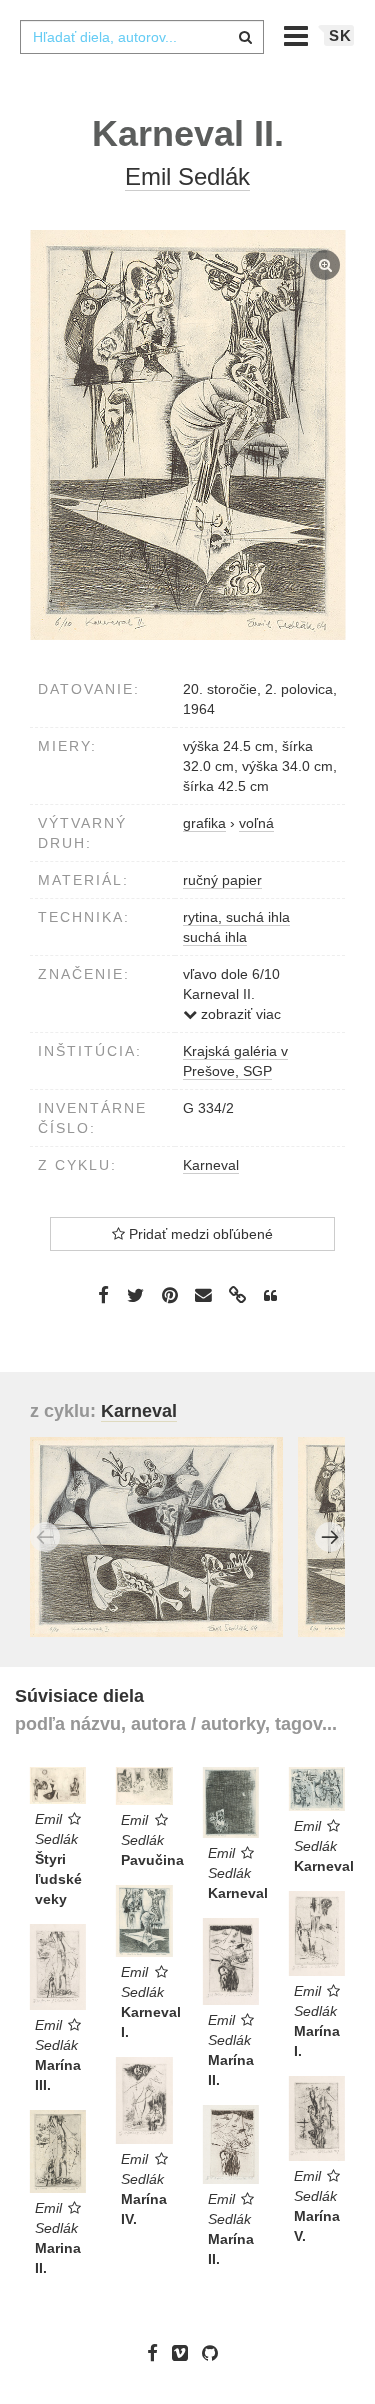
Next (330, 1537)
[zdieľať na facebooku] (103, 1294)
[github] (215, 2353)
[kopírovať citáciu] (270, 1296)
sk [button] (340, 35)
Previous (45, 1537)
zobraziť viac (239, 1014)
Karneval (211, 1165)
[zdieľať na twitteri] (135, 1294)
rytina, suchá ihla (236, 917)
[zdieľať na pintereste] (170, 1294)
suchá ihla (215, 937)
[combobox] (142, 37)
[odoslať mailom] (204, 1295)
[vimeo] (185, 2353)
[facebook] (157, 2353)
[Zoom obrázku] (187, 435)
